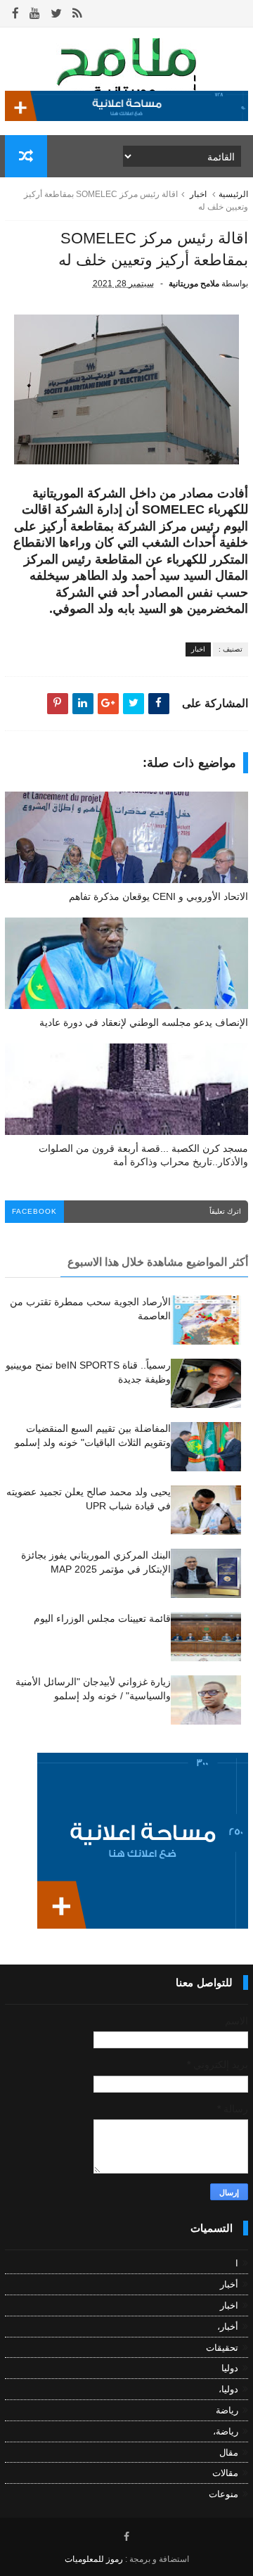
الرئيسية (233, 194)
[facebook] (15, 14)
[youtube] (35, 14)
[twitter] (56, 14)
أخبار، (228, 2327)
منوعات (223, 2494)
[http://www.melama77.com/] (126, 118)
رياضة (227, 2410)
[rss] (77, 14)
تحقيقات (222, 2348)
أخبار (229, 2284)
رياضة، (226, 2431)
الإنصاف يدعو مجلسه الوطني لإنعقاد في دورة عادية (144, 1022)
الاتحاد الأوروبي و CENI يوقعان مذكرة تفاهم (158, 896)
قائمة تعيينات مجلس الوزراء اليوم (102, 1618)
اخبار (198, 194)
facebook (34, 1211)
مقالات (225, 2473)
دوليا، (228, 2389)
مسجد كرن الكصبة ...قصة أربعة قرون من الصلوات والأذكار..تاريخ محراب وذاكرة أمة (143, 1155)
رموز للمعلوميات (94, 2559)
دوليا (230, 2368)
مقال (229, 2453)
